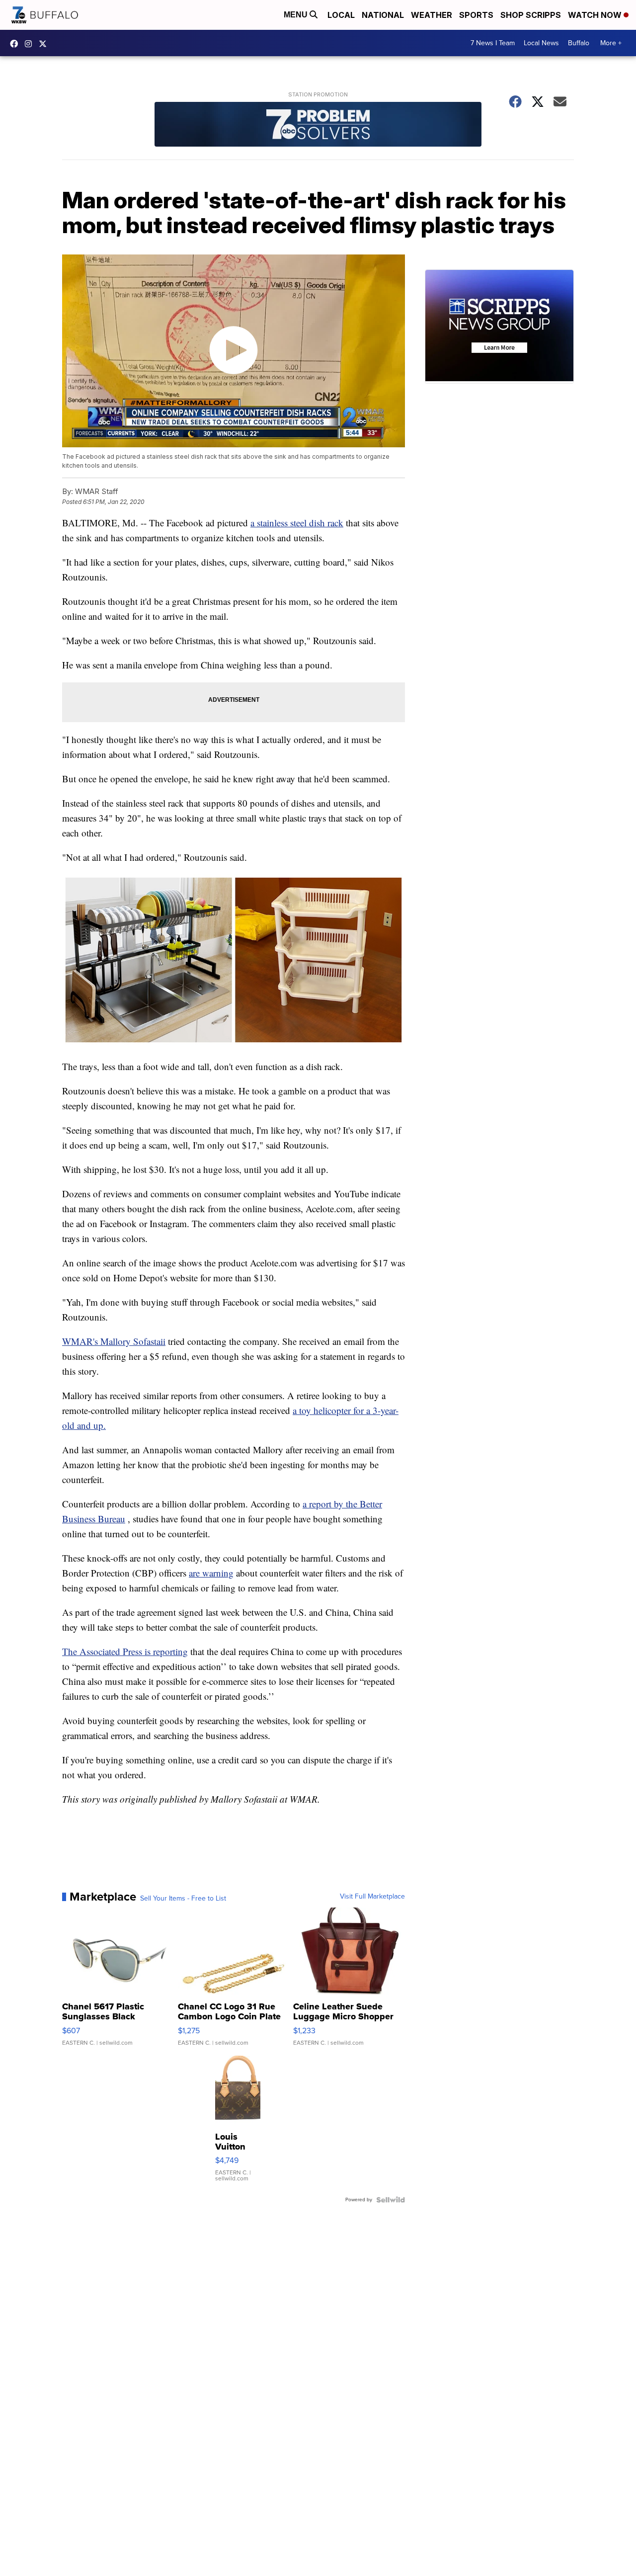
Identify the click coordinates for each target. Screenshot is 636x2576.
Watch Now (596, 15)
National (383, 15)
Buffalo (579, 43)
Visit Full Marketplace (372, 1897)
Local (341, 15)
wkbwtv (16, 44)
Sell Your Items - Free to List (183, 1899)
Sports (476, 15)
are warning (211, 1573)
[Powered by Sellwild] (391, 2200)
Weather (432, 15)
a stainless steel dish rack (297, 523)
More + (611, 43)
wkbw (31, 44)
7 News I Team (493, 43)
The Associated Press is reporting (125, 1651)
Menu (297, 15)
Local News (541, 43)
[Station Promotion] (318, 125)
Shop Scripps (531, 15)
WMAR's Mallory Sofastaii (114, 1341)
